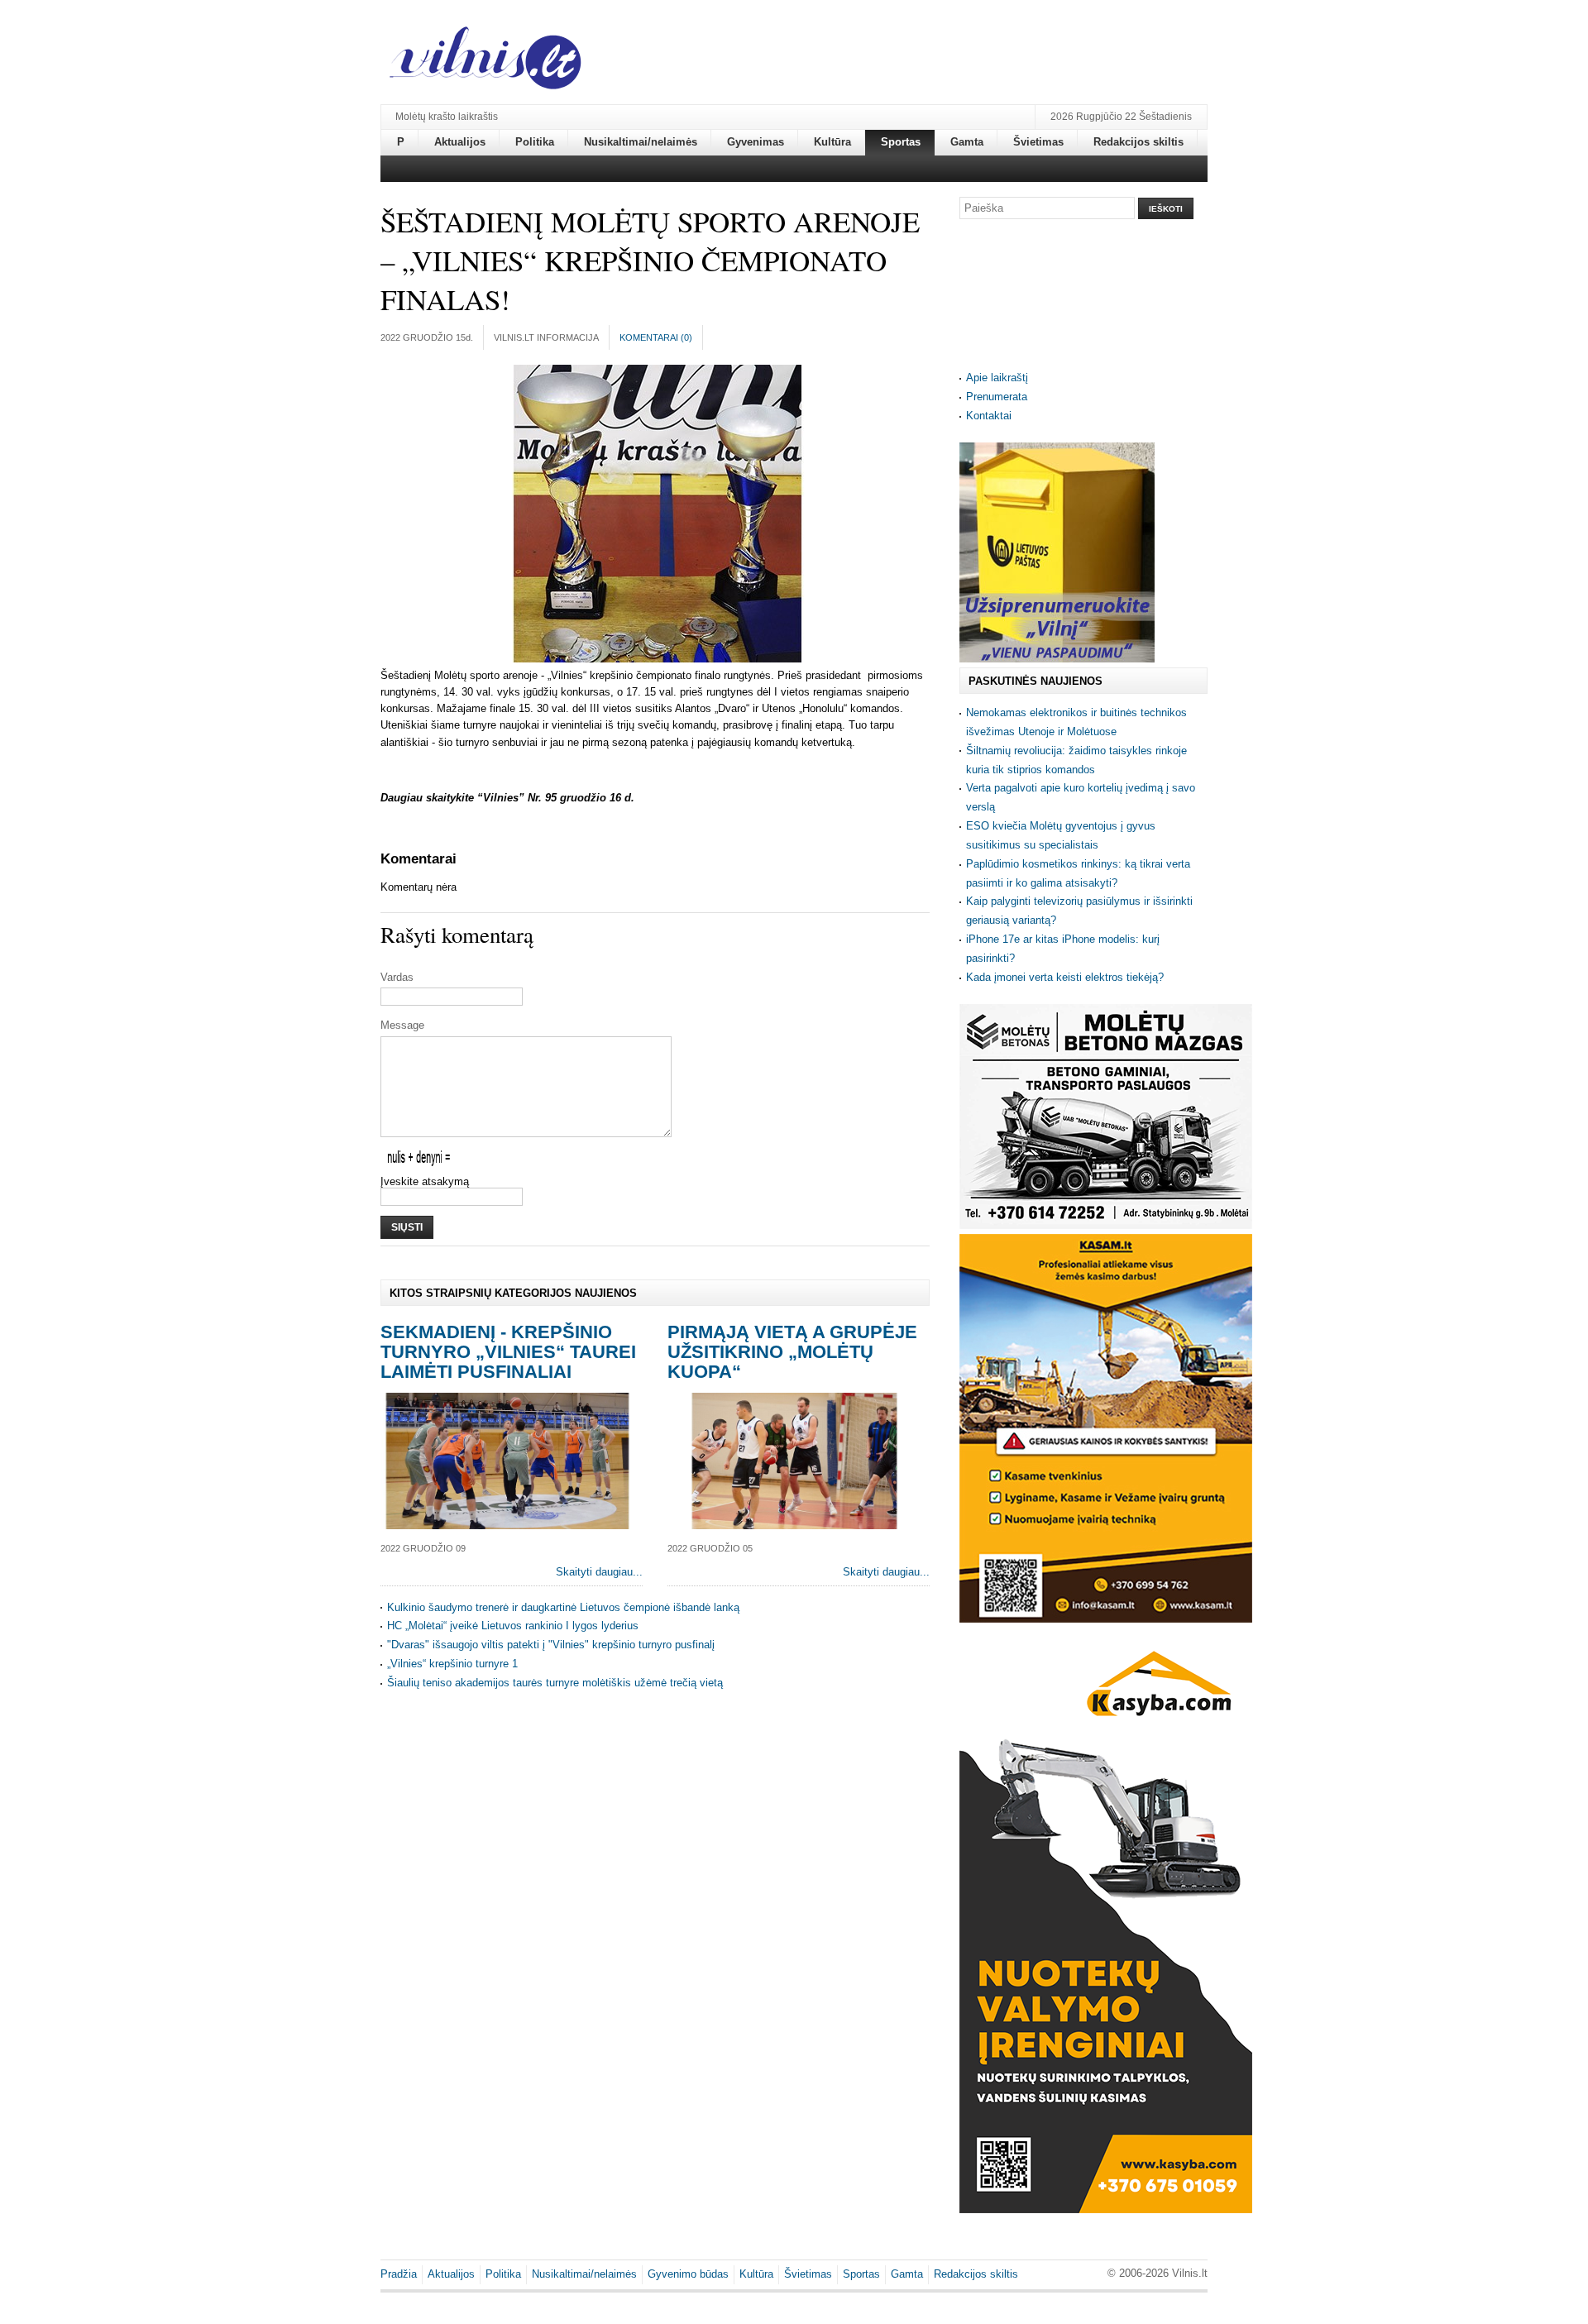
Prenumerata (997, 397)
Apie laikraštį (997, 378)
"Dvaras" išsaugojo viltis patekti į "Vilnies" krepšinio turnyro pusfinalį (551, 1645)
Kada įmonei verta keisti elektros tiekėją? (1065, 977)
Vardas (397, 977)
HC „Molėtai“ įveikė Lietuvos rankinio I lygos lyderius (513, 1626)
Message (402, 1025)
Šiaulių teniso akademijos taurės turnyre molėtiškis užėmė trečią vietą (555, 1683)
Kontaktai (989, 416)
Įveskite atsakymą (425, 1181)
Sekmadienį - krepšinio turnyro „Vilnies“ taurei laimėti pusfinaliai (508, 1352)
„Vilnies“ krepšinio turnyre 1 (452, 1664)
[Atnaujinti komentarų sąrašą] (459, 859)
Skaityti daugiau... (599, 1572)
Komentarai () (656, 337)
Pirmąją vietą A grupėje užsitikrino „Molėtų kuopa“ (792, 1352)
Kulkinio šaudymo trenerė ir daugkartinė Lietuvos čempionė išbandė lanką (563, 1607)
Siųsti (407, 1227)
